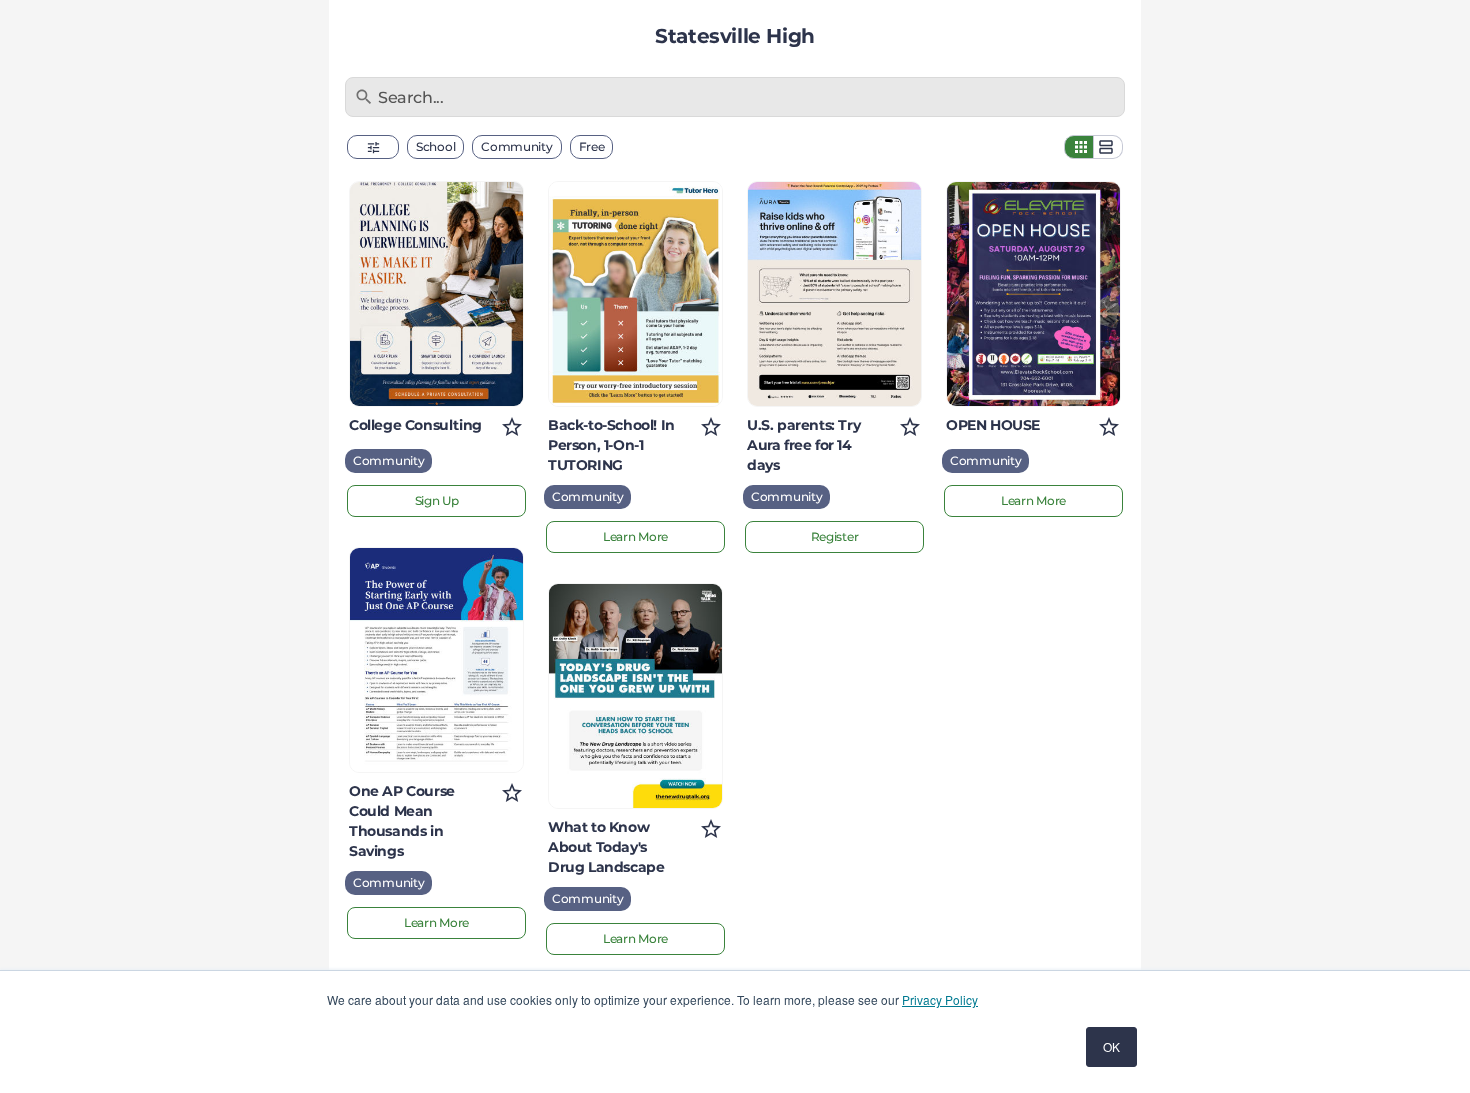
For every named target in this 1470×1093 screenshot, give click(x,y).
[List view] (1108, 147)
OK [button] (1111, 1046)
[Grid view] (1079, 147)
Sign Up (437, 500)
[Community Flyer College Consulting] (436, 294)
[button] (373, 147)
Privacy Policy (940, 999)
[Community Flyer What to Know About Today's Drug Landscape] (635, 696)
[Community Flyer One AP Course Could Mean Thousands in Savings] (436, 660)
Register (835, 536)
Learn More (436, 922)
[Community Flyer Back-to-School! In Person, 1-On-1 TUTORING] (635, 294)
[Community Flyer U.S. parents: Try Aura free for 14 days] (834, 294)
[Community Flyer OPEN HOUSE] (1033, 294)
